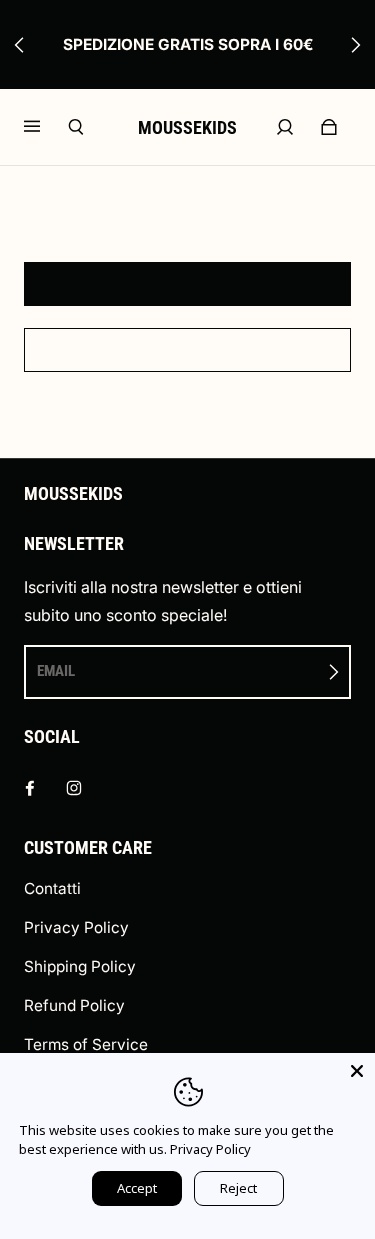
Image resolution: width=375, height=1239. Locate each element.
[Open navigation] (46, 127)
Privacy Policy (76, 927)
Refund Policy (74, 1005)
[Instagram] (74, 788)
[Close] (357, 1071)
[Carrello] (329, 127)
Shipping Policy (80, 966)
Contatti (52, 888)
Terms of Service (86, 1044)
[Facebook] (30, 788)
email (56, 671)
